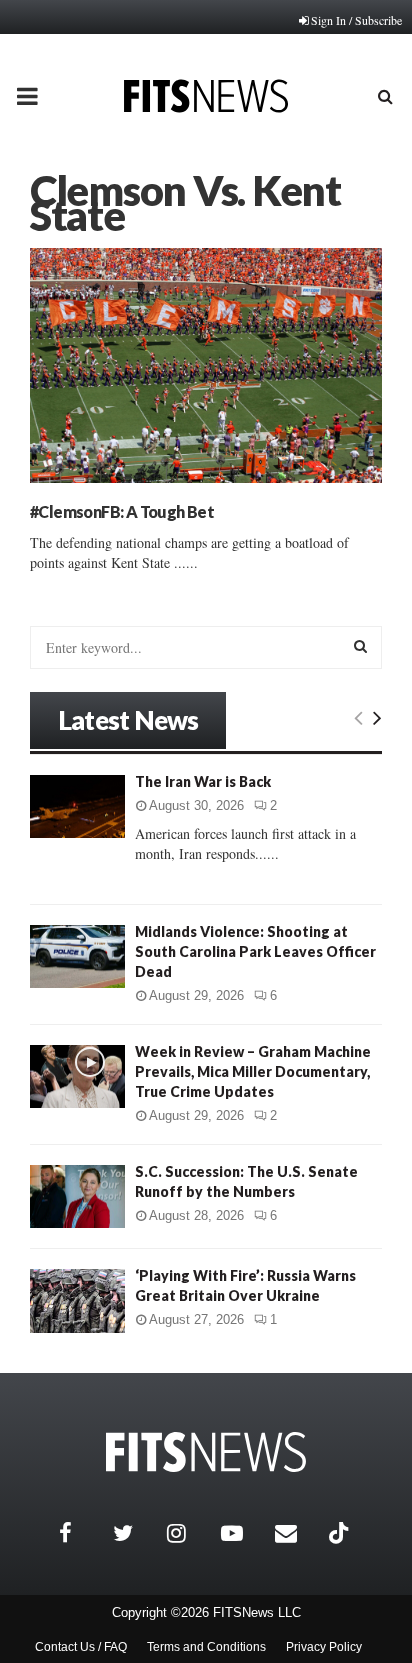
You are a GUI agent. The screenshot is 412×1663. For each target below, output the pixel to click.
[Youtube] (243, 1533)
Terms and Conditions (206, 1647)
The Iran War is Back (203, 781)
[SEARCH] (360, 646)
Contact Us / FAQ (81, 1647)
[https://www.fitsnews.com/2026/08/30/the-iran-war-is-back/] (77, 806)
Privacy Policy (324, 1647)
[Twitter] (135, 1533)
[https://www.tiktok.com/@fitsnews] (341, 1533)
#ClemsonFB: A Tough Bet (122, 511)
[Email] (297, 1533)
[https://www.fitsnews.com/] (206, 1452)
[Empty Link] (358, 717)
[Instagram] (189, 1533)
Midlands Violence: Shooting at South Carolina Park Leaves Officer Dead (255, 951)
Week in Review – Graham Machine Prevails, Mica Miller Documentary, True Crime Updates (253, 1071)
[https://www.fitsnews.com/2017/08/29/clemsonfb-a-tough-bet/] (206, 365)
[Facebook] (81, 1533)
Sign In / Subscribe (356, 20)
